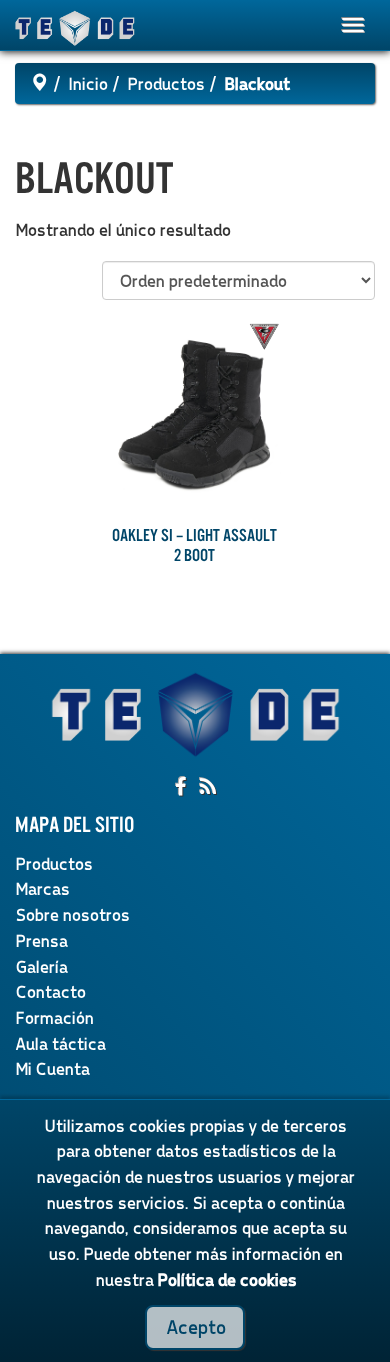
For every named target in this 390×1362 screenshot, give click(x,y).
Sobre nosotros (72, 914)
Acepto (195, 1326)
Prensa (41, 940)
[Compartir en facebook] (182, 787)
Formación (54, 1017)
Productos (165, 83)
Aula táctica (60, 1043)
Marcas (42, 888)
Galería (41, 966)
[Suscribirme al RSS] (208, 787)
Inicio (87, 83)
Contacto (50, 991)
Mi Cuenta (52, 1068)
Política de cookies (226, 1279)
